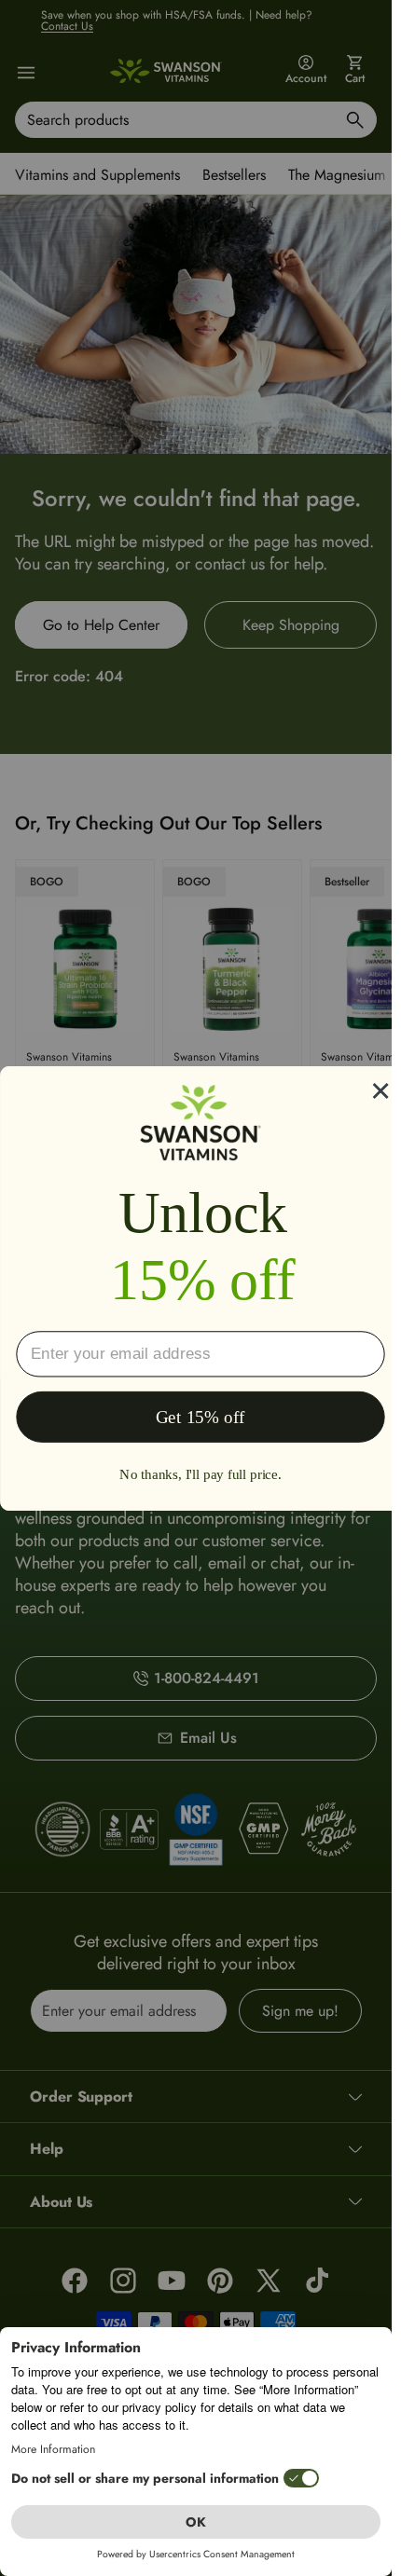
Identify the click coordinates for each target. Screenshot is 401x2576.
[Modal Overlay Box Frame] (200, 1288)
